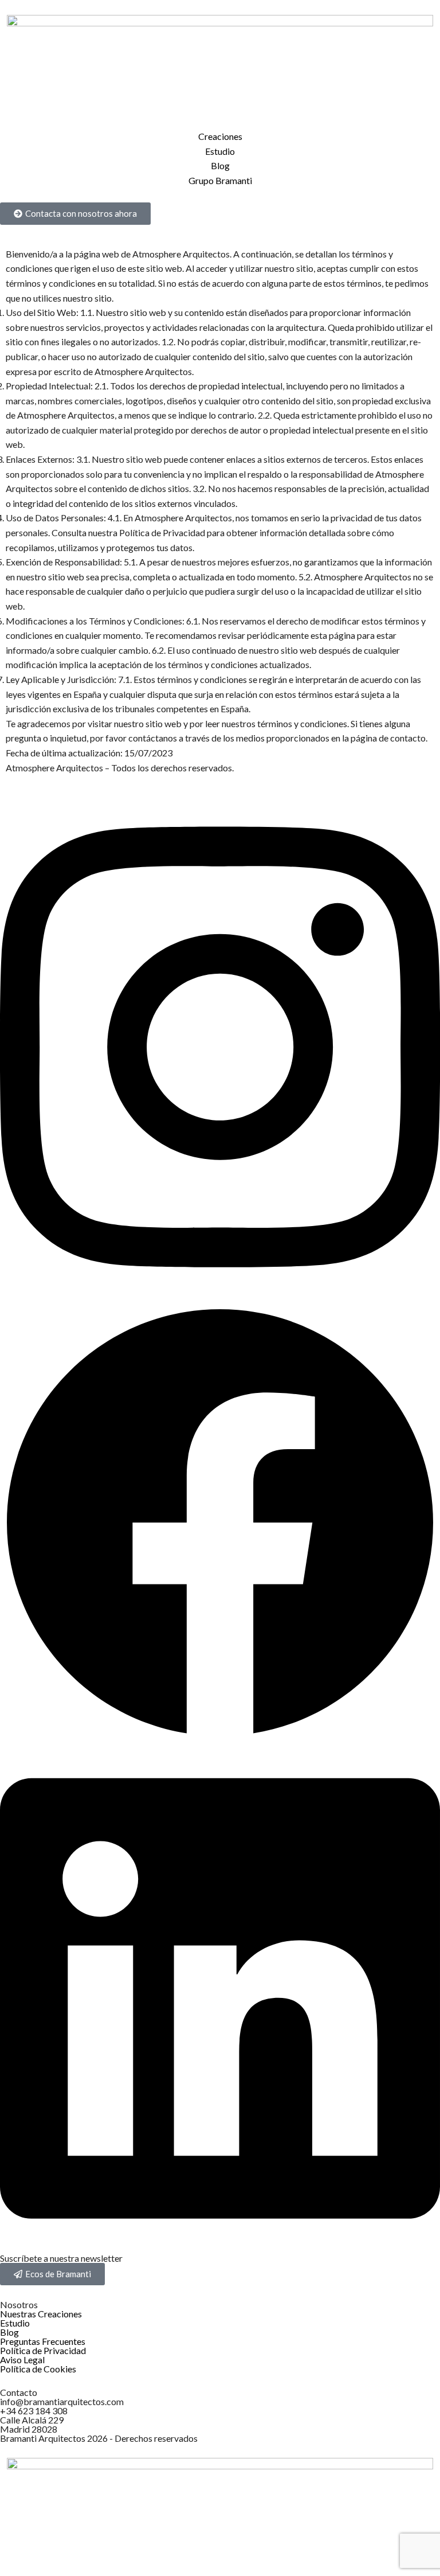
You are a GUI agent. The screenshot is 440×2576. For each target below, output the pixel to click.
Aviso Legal (22, 2360)
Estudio (15, 2323)
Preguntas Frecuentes (43, 2341)
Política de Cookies (38, 2369)
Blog (9, 2332)
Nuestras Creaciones (41, 2314)
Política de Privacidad (43, 2350)
